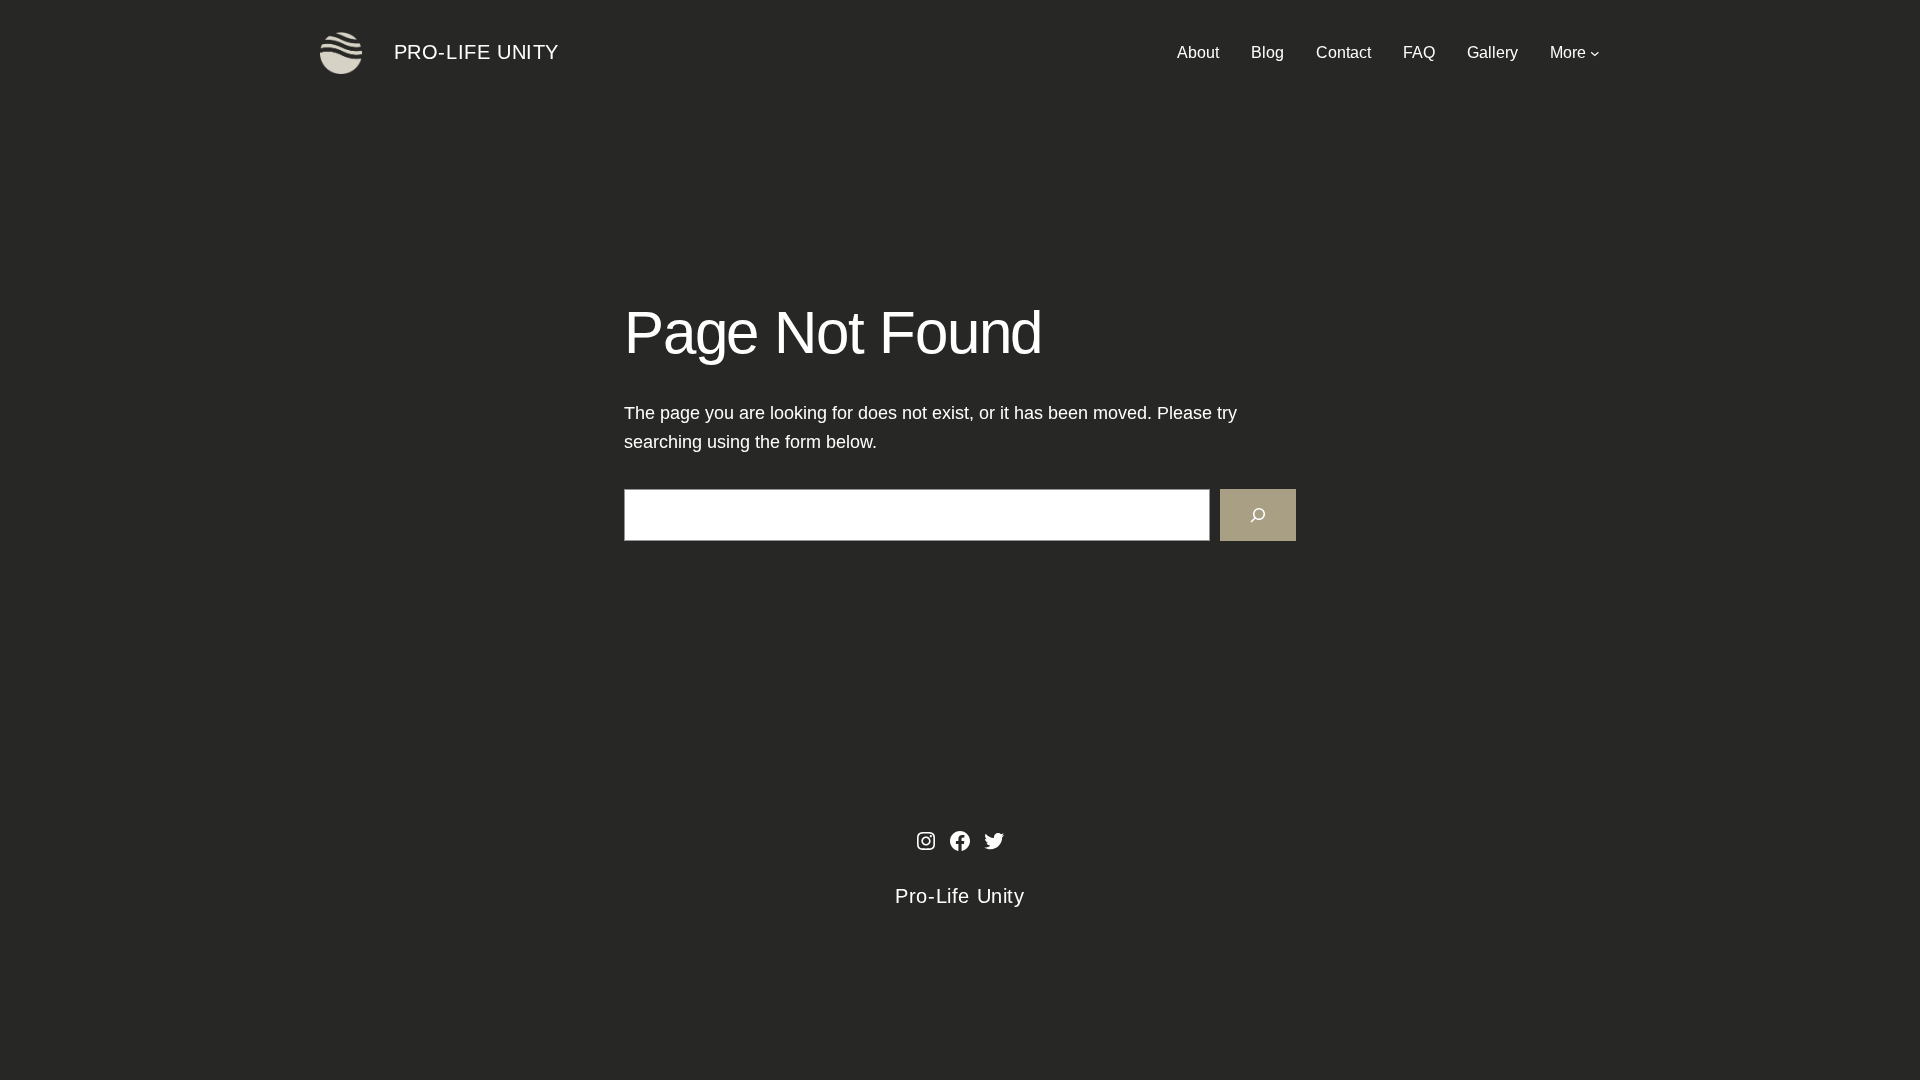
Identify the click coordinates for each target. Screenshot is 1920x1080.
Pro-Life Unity (476, 52)
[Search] (1258, 515)
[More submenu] (1595, 53)
